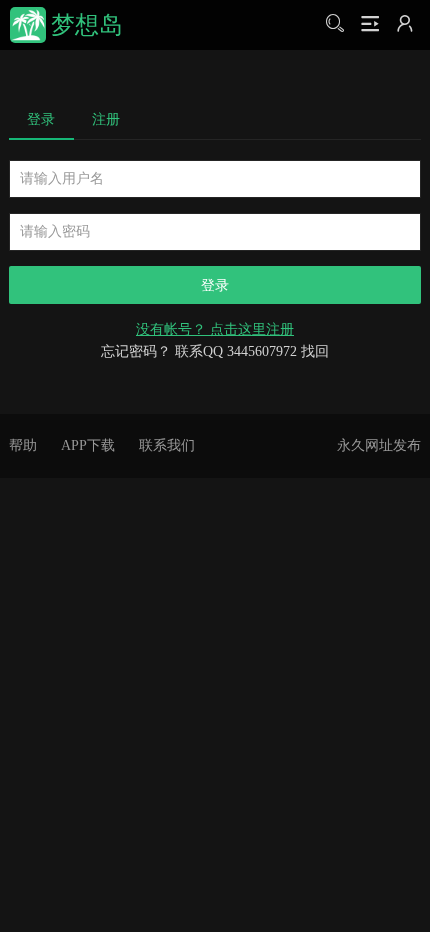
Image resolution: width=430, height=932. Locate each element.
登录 (41, 119)
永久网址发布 (379, 445)
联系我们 (167, 445)
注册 (106, 119)
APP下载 (88, 445)
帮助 (23, 445)
